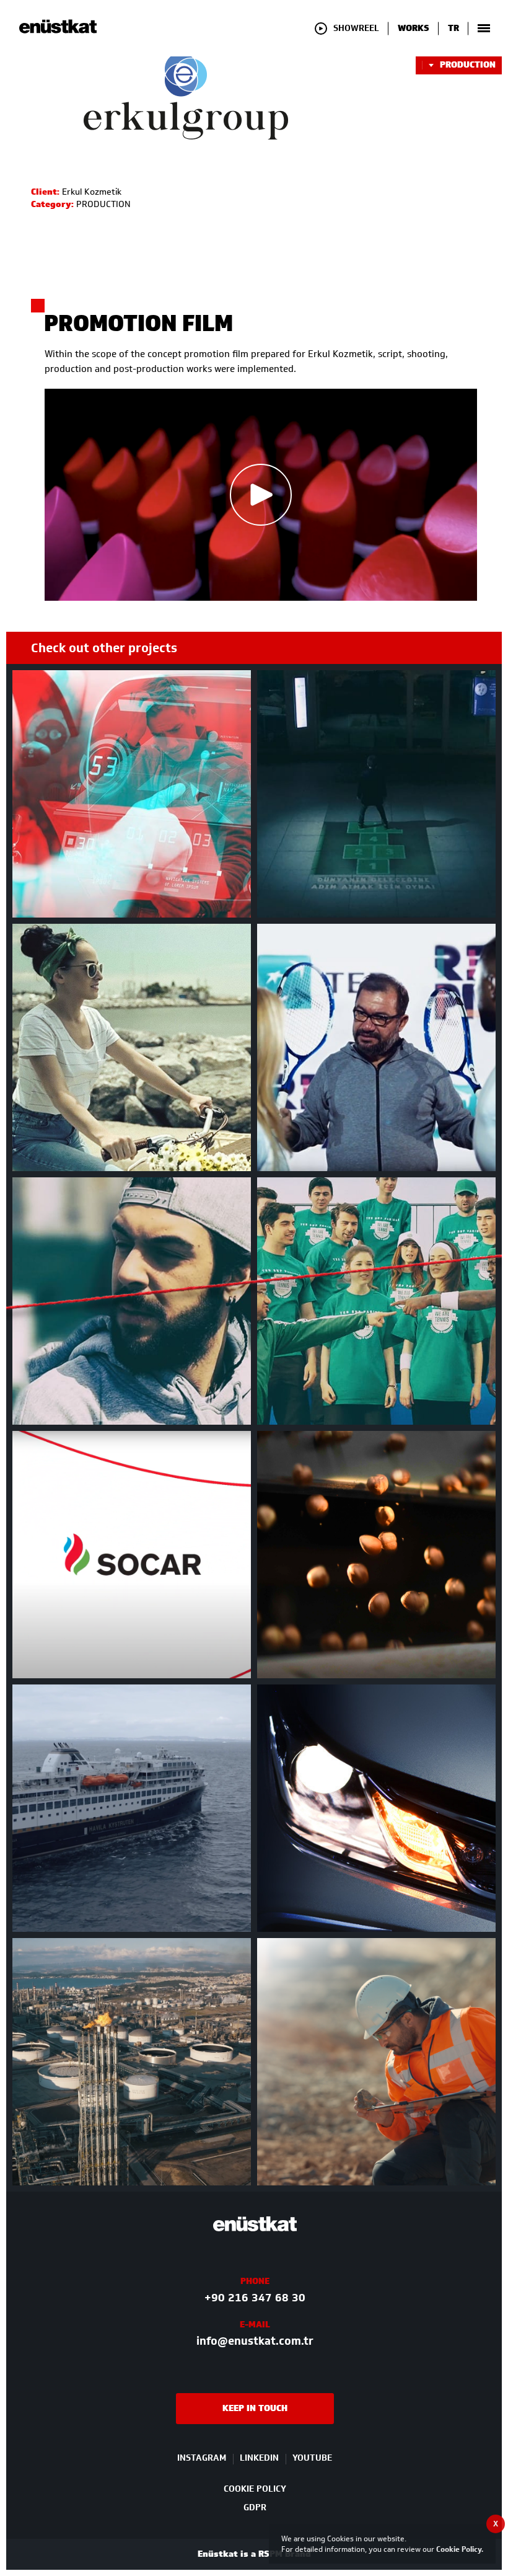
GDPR (255, 2507)
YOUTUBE (312, 2458)
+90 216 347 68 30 (255, 2298)
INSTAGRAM (202, 2458)
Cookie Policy (459, 2549)
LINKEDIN (259, 2458)
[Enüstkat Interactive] (58, 31)
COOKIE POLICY (255, 2489)
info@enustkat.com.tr (255, 2341)
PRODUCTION (468, 65)
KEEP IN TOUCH (255, 2408)
